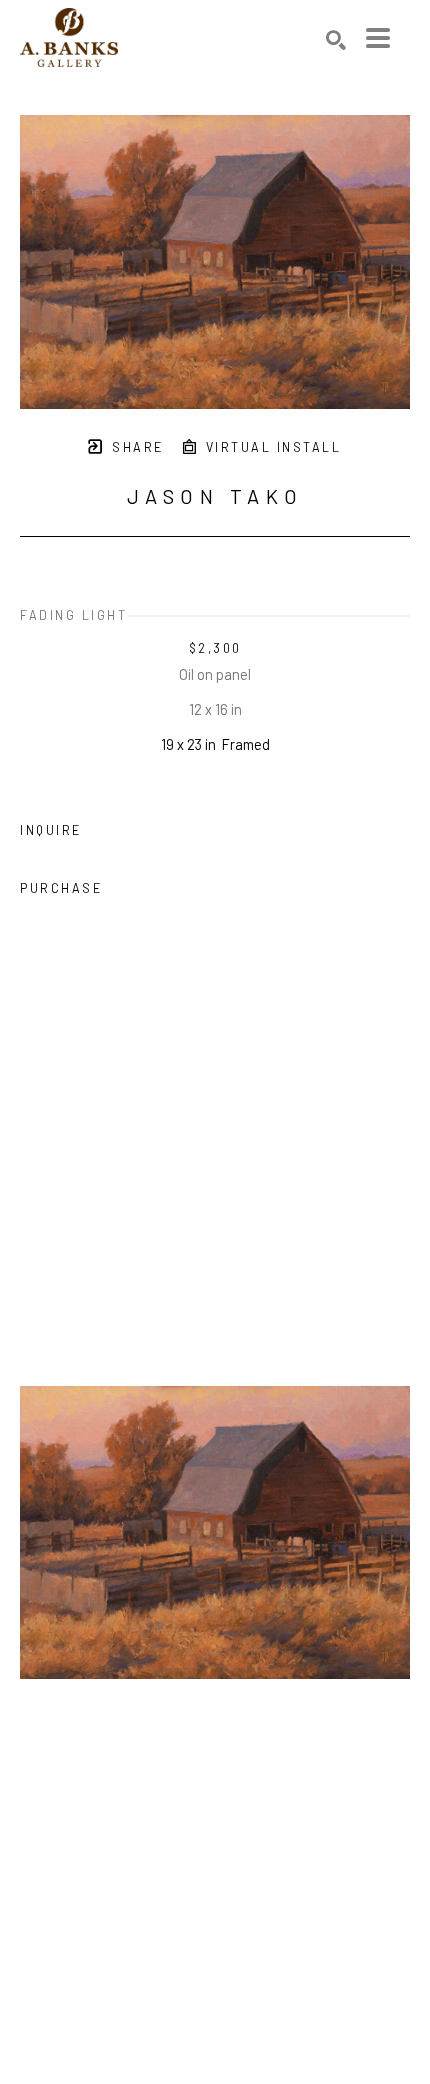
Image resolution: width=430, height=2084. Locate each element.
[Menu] (378, 38)
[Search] (336, 40)
